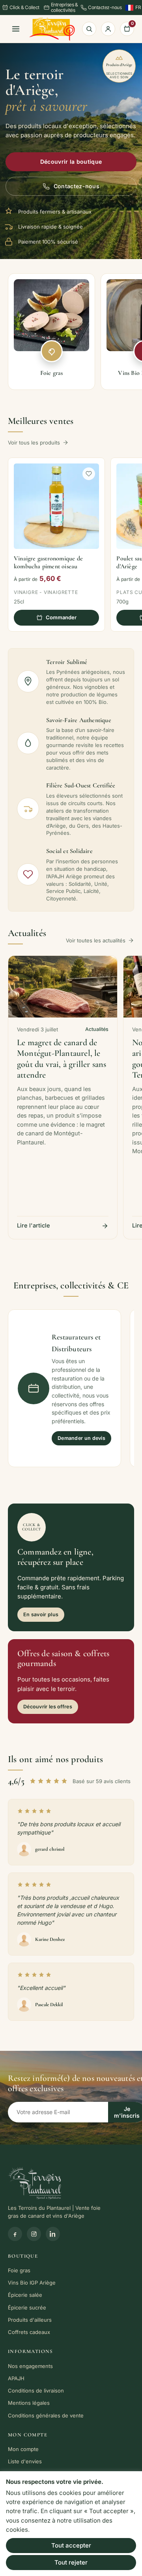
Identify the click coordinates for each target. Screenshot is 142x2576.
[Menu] (16, 29)
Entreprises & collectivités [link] (64, 8)
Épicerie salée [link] (25, 2295)
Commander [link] (61, 617)
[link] (52, 29)
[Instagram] (34, 2234)
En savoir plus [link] (41, 1614)
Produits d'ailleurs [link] (30, 2320)
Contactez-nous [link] (105, 7)
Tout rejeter (71, 2562)
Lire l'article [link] (34, 1225)
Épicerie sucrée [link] (27, 2307)
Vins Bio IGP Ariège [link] (32, 2283)
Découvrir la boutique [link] (71, 162)
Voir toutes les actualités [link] (96, 940)
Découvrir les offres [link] (48, 1707)
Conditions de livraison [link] (36, 2391)
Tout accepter (71, 2545)
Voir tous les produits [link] (34, 443)
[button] (89, 474)
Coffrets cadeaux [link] (29, 2332)
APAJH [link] (16, 2378)
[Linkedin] (53, 2234)
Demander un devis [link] (81, 1438)
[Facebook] (15, 2234)
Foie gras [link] (19, 2270)
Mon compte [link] (23, 2449)
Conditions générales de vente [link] (46, 2415)
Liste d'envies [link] (25, 2461)
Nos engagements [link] (30, 2366)
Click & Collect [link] (24, 7)
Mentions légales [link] (29, 2403)
